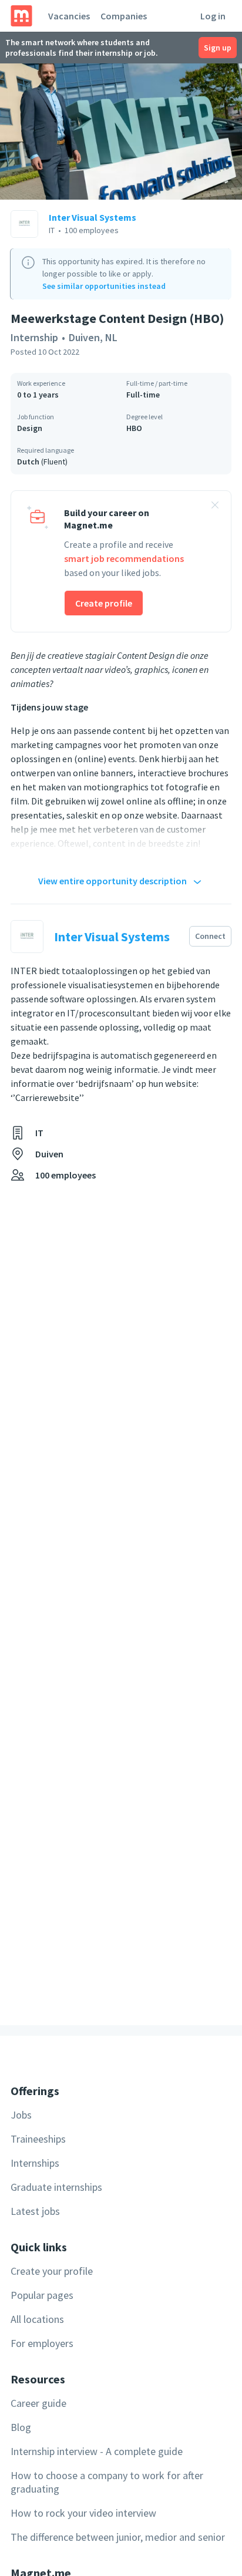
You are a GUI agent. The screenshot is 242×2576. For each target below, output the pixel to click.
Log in (213, 16)
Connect (210, 936)
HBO (134, 428)
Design (30, 428)
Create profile (104, 603)
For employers (42, 2343)
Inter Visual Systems (93, 217)
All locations (37, 2319)
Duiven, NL (93, 337)
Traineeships (38, 2139)
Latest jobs (35, 2211)
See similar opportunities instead (104, 286)
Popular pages (42, 2295)
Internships (35, 2163)
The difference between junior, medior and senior (118, 2537)
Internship (34, 337)
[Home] (21, 16)
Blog (21, 2427)
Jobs (21, 2115)
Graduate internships (56, 2187)
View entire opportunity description (112, 881)
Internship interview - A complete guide (97, 2451)
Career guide (38, 2403)
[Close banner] (215, 507)
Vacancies (69, 16)
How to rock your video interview (83, 2513)
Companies (124, 16)
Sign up (218, 48)
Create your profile (52, 2271)
